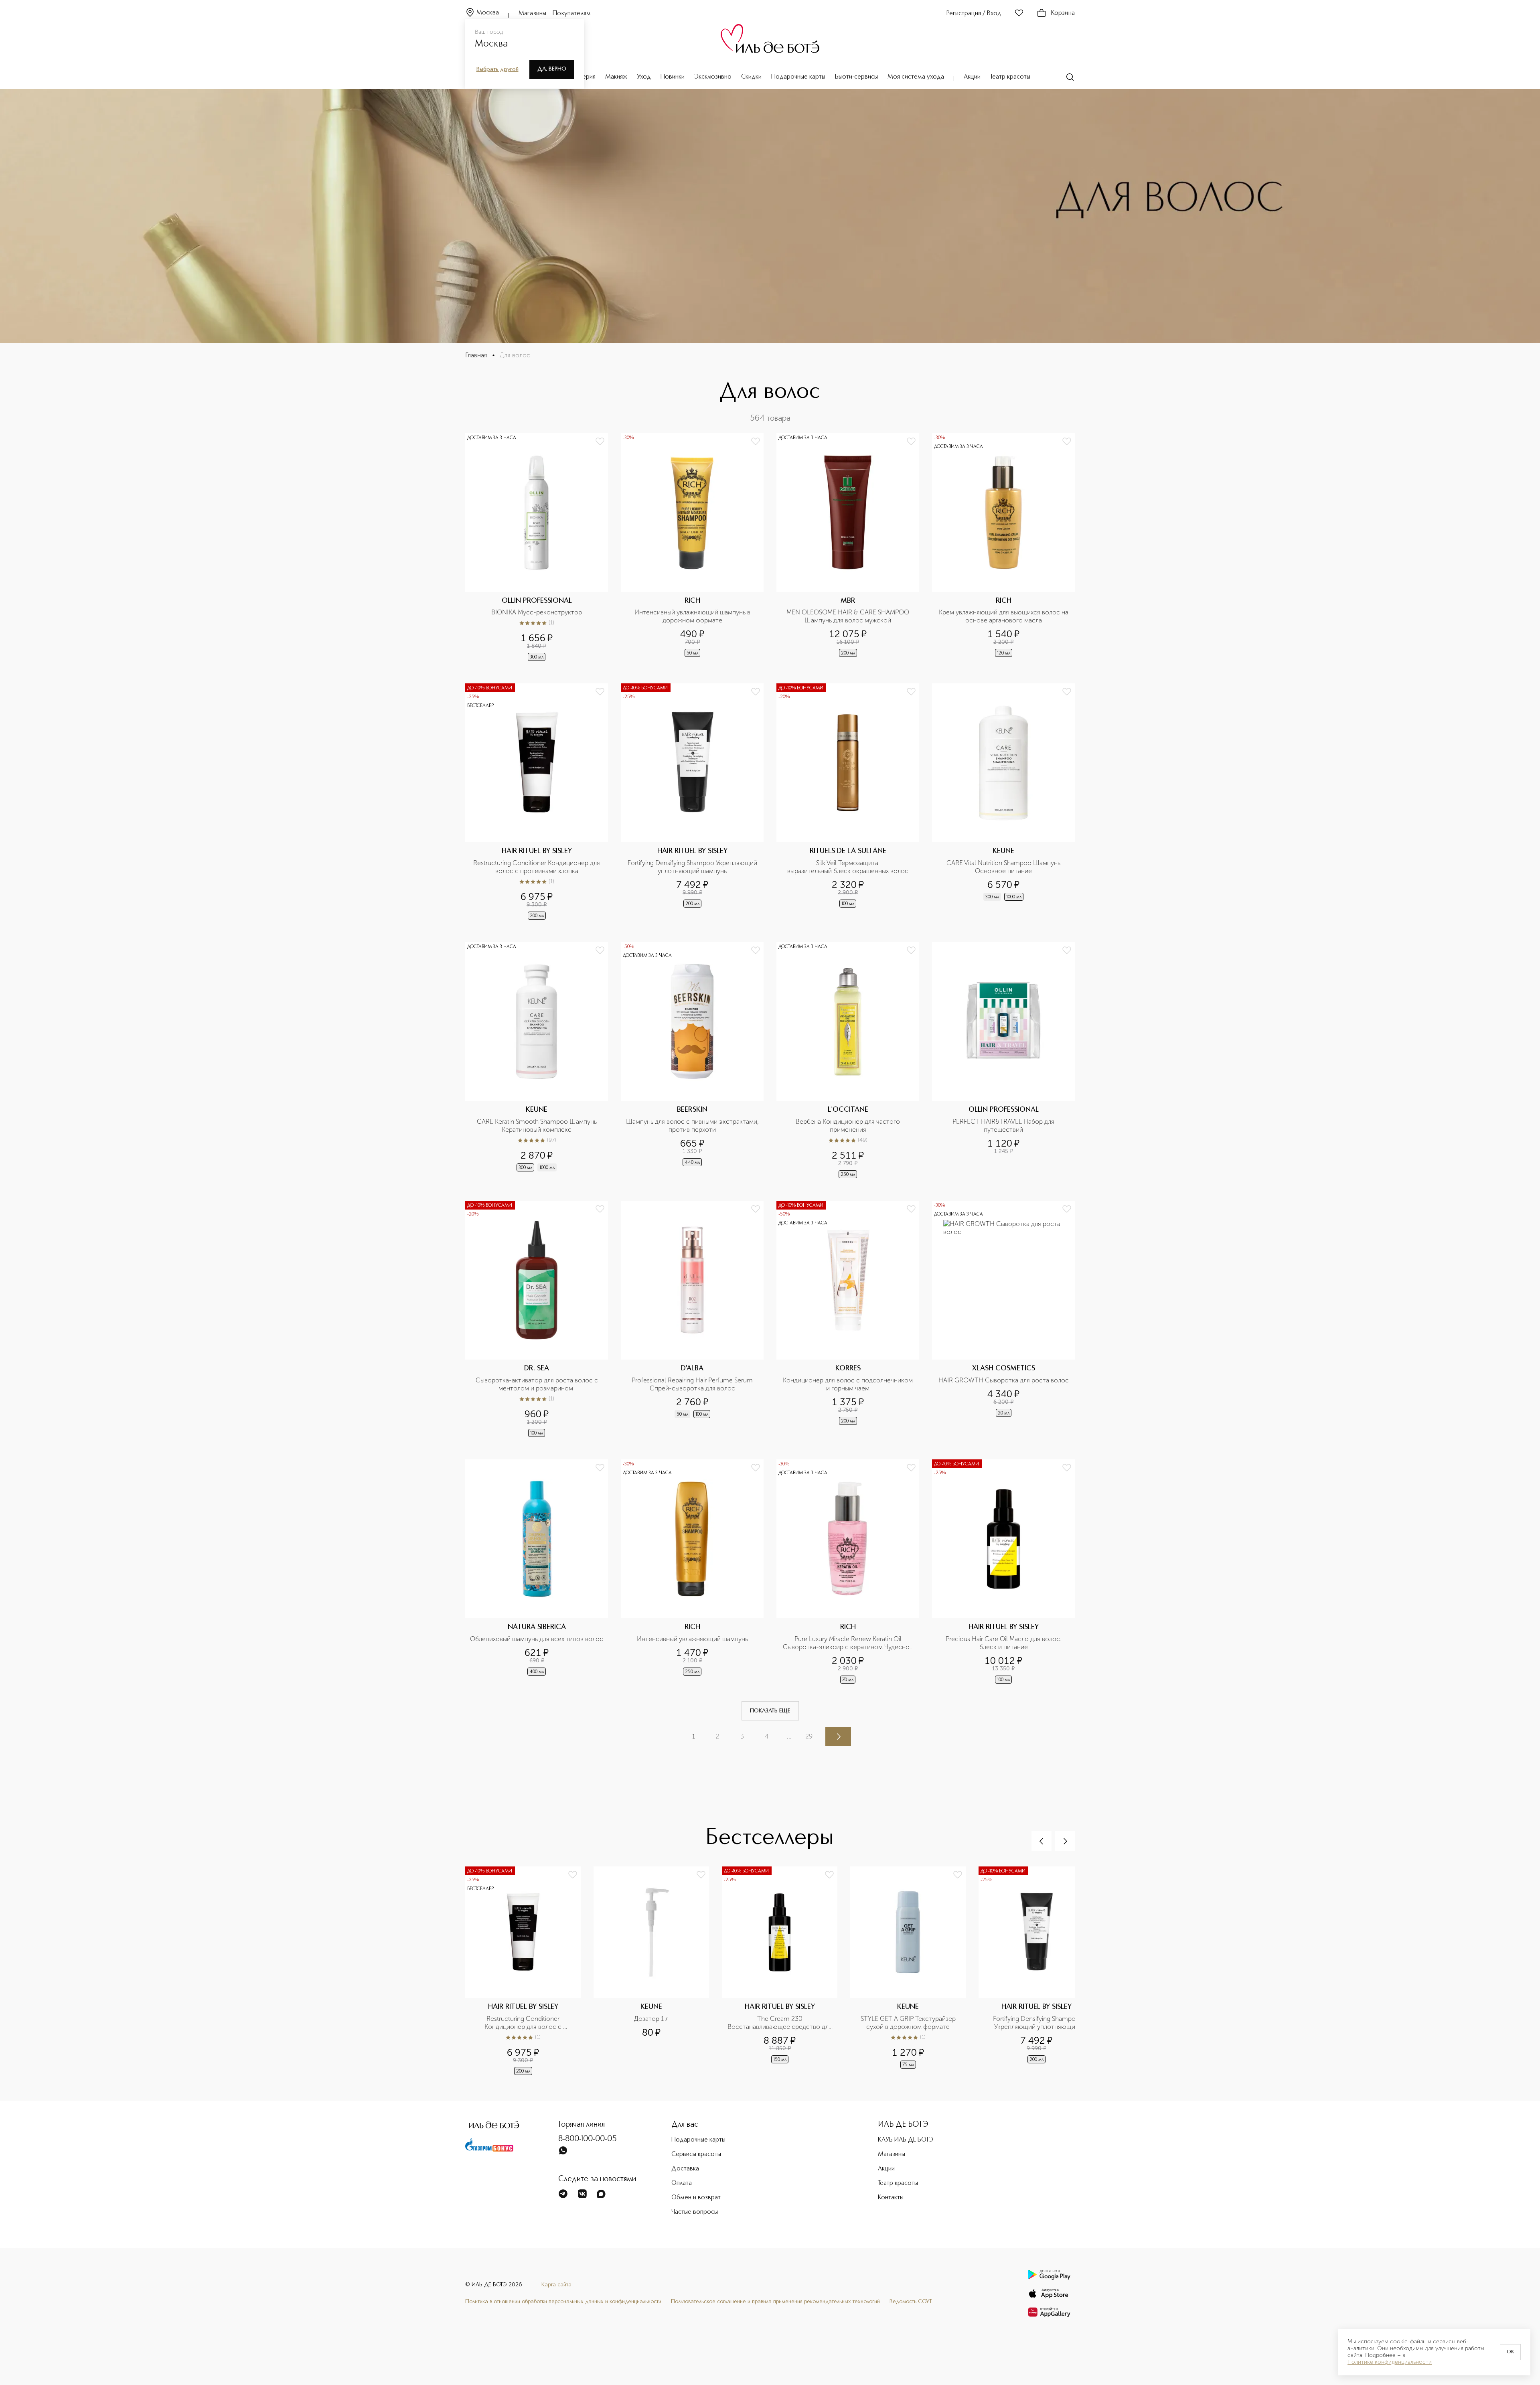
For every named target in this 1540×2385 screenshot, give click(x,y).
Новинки (673, 77)
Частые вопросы (695, 2212)
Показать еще (770, 1711)
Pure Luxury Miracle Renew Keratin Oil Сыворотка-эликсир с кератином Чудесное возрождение (849, 1643)
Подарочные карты (798, 77)
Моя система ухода (916, 77)
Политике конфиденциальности (1390, 2362)
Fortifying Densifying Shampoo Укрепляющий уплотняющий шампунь (693, 867)
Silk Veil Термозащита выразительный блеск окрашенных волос (848, 867)
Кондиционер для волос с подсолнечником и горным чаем (849, 1384)
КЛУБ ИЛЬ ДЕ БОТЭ (906, 2140)
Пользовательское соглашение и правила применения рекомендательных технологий (775, 2302)
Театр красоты (1010, 77)
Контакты (891, 2198)
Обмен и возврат (696, 2198)
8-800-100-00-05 (588, 2139)
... (789, 1736)
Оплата (682, 2183)
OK (1510, 2352)
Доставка (685, 2169)
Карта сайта (556, 2285)
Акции (972, 77)
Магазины (532, 14)
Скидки (751, 77)
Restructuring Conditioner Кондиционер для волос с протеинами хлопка (537, 867)
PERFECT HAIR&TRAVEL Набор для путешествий (1004, 1126)
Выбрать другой (497, 69)
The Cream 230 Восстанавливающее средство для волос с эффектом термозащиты (780, 2023)
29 (809, 1736)
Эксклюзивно (713, 77)
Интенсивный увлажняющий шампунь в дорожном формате (693, 616)
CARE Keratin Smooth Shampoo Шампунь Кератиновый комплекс (538, 1126)
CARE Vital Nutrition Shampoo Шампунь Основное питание (1004, 867)
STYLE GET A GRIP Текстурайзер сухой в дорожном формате (909, 2023)
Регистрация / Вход (974, 14)
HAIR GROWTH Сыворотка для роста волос (1004, 1380)
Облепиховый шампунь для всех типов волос (537, 1639)
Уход (644, 77)
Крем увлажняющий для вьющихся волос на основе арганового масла (1004, 616)
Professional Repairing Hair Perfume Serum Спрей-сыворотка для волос (693, 1384)
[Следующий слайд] (1065, 1841)
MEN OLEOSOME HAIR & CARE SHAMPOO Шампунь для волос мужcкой (849, 616)
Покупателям (572, 14)
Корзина (1063, 13)
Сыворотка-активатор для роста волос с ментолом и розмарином (538, 1384)
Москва (488, 13)
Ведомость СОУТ (911, 2302)
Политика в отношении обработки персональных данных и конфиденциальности (563, 2302)
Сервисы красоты (696, 2154)
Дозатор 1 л (651, 2019)
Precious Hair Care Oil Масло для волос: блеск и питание (1004, 1643)
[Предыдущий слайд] (1042, 1841)
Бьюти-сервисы (856, 77)
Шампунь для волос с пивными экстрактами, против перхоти (692, 1126)
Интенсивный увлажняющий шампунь (692, 1639)
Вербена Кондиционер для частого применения (849, 1126)
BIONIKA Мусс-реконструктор (537, 612)
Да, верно (552, 69)
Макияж (616, 77)
